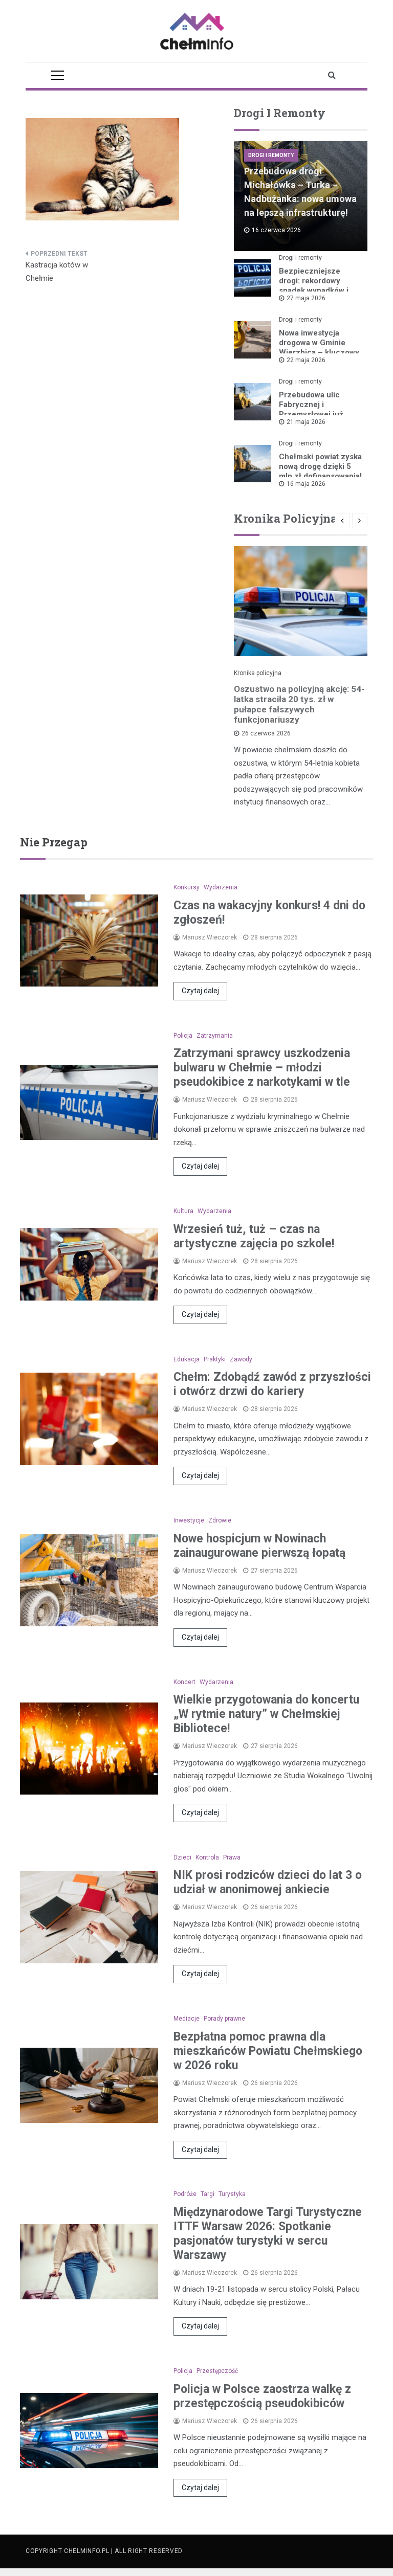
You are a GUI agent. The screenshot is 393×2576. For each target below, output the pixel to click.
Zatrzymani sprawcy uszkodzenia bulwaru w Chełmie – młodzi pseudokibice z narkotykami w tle (262, 1068)
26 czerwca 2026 (266, 733)
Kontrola (207, 1857)
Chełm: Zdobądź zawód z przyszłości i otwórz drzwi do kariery (272, 1384)
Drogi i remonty (271, 155)
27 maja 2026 (306, 298)
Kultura (183, 1211)
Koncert (184, 1682)
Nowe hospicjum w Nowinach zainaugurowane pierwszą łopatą (259, 1546)
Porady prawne (224, 2019)
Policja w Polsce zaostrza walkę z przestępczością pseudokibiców (262, 2396)
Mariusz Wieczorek (210, 937)
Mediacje (187, 2019)
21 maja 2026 (306, 422)
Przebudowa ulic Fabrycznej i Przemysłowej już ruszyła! (311, 409)
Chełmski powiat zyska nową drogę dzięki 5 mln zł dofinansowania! (320, 466)
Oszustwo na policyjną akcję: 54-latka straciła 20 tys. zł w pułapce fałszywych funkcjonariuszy (299, 704)
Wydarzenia (221, 887)
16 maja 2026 (306, 484)
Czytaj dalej (200, 991)
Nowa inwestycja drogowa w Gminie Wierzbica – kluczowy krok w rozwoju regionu (319, 352)
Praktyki (215, 1359)
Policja (183, 1036)
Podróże (185, 2194)
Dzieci (182, 1857)
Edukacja (187, 1359)
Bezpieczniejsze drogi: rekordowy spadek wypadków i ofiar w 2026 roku (314, 286)
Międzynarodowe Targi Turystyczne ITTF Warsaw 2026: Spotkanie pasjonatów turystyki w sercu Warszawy (268, 2234)
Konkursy (187, 887)
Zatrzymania (215, 1036)
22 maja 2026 (306, 360)
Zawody (241, 1359)
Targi (208, 2194)
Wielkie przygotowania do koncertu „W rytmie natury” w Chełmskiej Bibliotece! (266, 1714)
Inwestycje (189, 1520)
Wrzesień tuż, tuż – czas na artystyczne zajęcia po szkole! (254, 1236)
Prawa (232, 1857)
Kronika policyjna (258, 673)
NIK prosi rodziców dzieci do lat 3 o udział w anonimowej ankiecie (268, 1882)
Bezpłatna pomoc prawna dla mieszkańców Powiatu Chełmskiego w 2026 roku (268, 2051)
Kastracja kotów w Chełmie (57, 272)
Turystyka (232, 2194)
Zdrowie (220, 1520)
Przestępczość (217, 2371)
